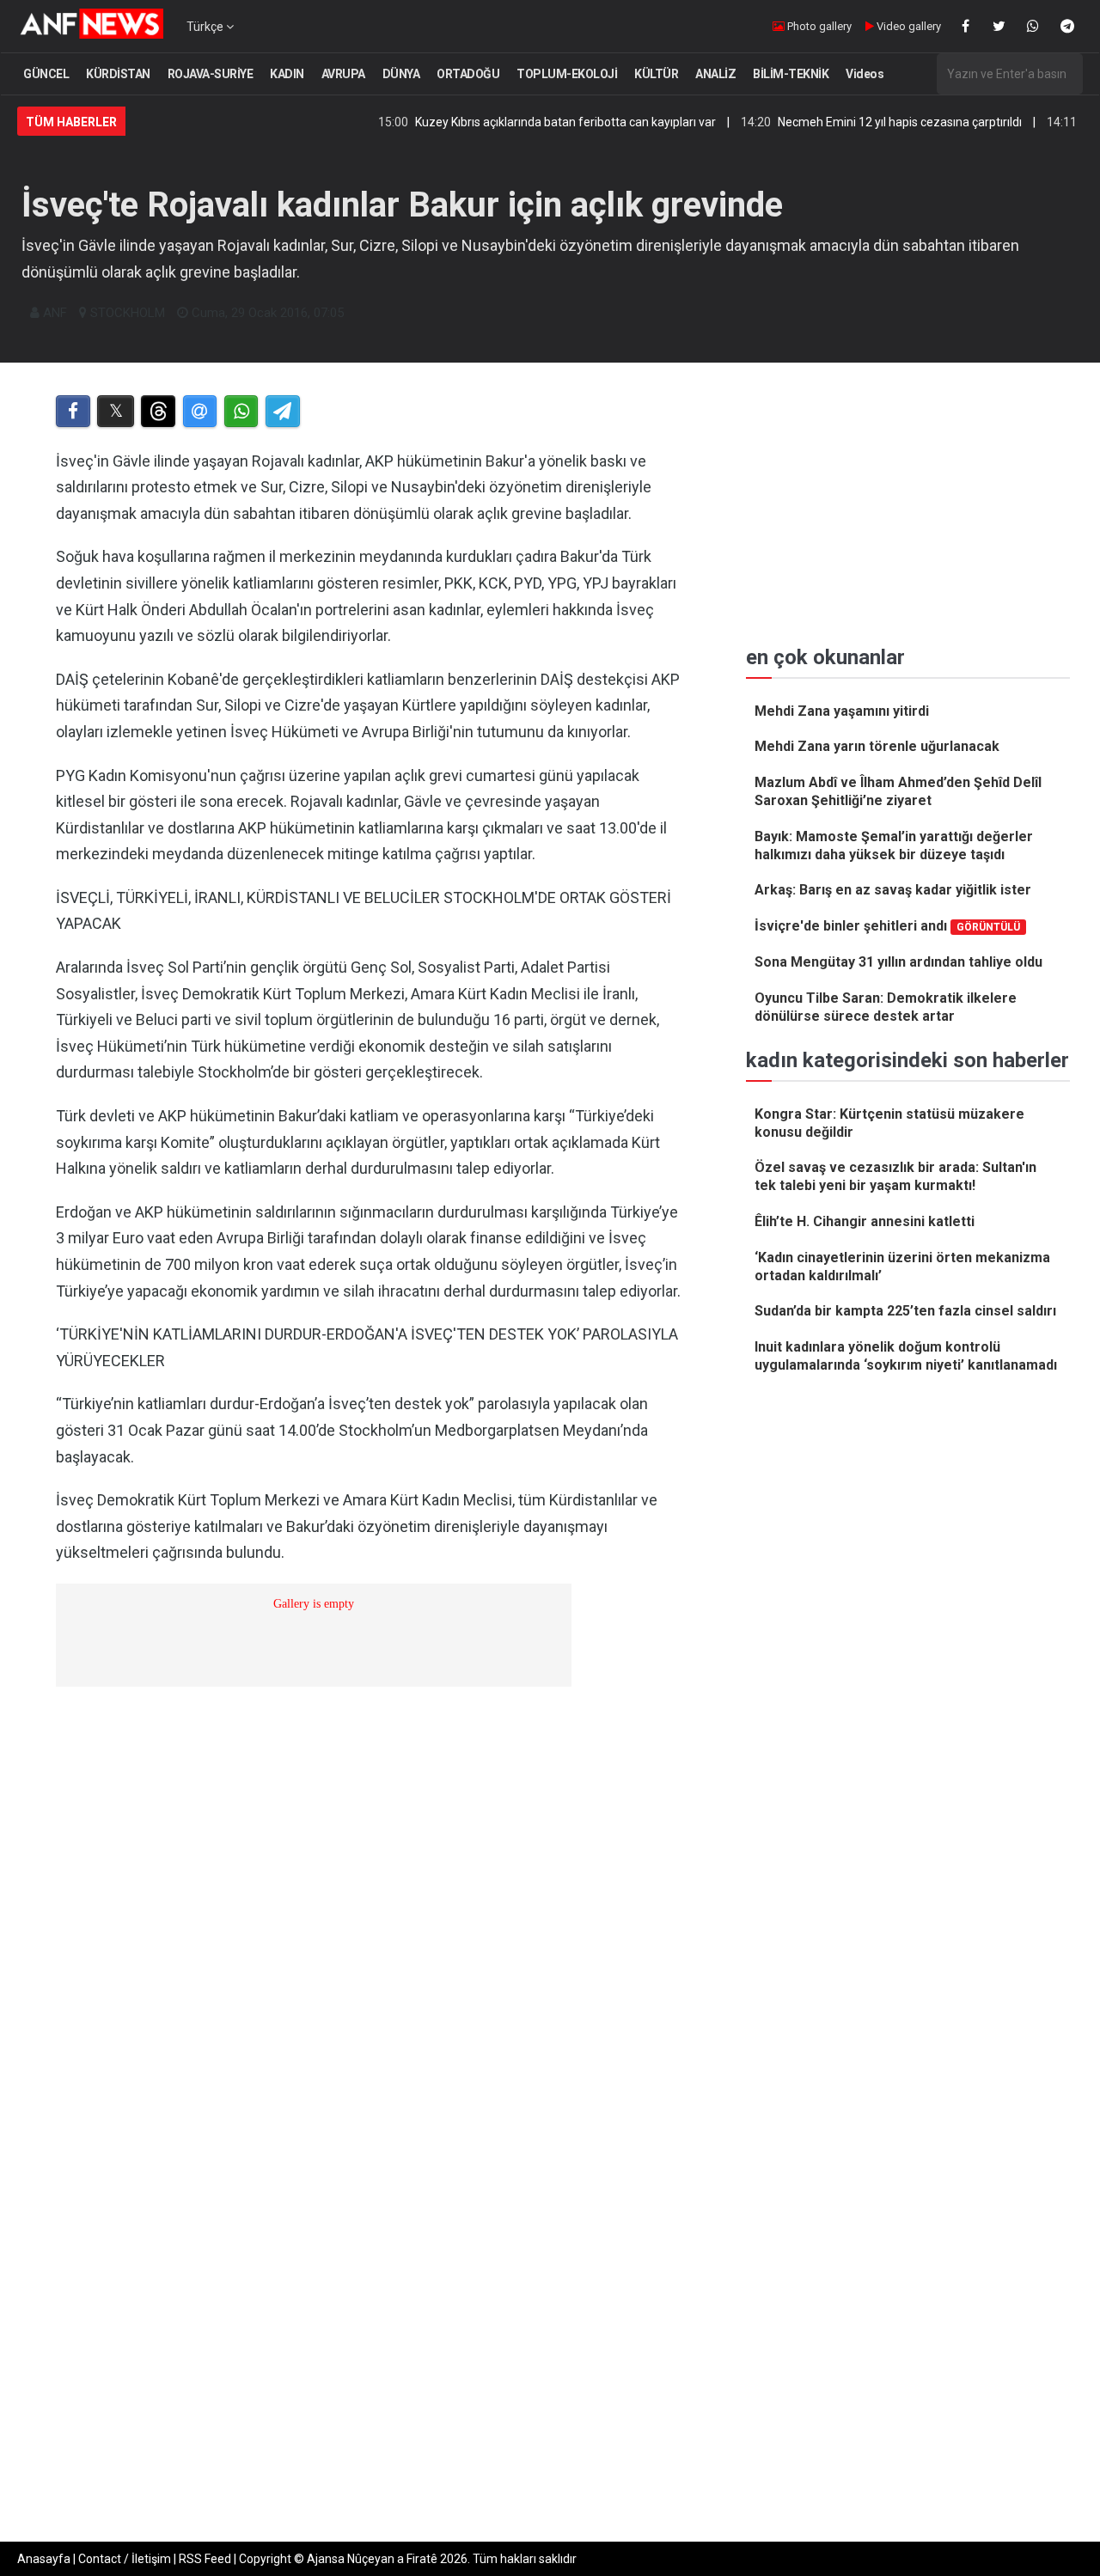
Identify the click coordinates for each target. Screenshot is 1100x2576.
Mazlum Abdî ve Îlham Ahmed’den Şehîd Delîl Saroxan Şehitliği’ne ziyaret (898, 791)
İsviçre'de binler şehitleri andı (887, 926)
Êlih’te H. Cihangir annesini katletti (865, 1221)
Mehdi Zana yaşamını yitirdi (842, 711)
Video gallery (907, 26)
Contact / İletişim (125, 2559)
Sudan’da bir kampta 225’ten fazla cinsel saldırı (905, 1311)
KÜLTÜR (656, 74)
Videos (865, 74)
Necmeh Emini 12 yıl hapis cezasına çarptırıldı (852, 122)
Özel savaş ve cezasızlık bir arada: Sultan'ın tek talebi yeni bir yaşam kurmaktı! (895, 1176)
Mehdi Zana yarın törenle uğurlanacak (877, 746)
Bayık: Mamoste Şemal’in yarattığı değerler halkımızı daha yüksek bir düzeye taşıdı (894, 845)
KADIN (287, 74)
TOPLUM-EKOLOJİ (567, 74)
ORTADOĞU (468, 74)
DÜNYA (401, 74)
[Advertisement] (371, 2129)
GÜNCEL (46, 74)
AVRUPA (343, 74)
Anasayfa (44, 2559)
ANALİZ (715, 74)
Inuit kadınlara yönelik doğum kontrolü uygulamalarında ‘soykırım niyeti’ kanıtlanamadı (906, 1356)
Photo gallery (818, 26)
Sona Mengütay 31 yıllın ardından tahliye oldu (898, 962)
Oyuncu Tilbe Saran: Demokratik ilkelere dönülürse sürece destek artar (886, 1007)
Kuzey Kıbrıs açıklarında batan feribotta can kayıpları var (518, 122)
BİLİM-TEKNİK (791, 74)
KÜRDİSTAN (118, 74)
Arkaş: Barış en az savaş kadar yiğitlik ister (893, 890)
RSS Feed (205, 2559)
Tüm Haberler (71, 122)
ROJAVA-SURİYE (211, 74)
